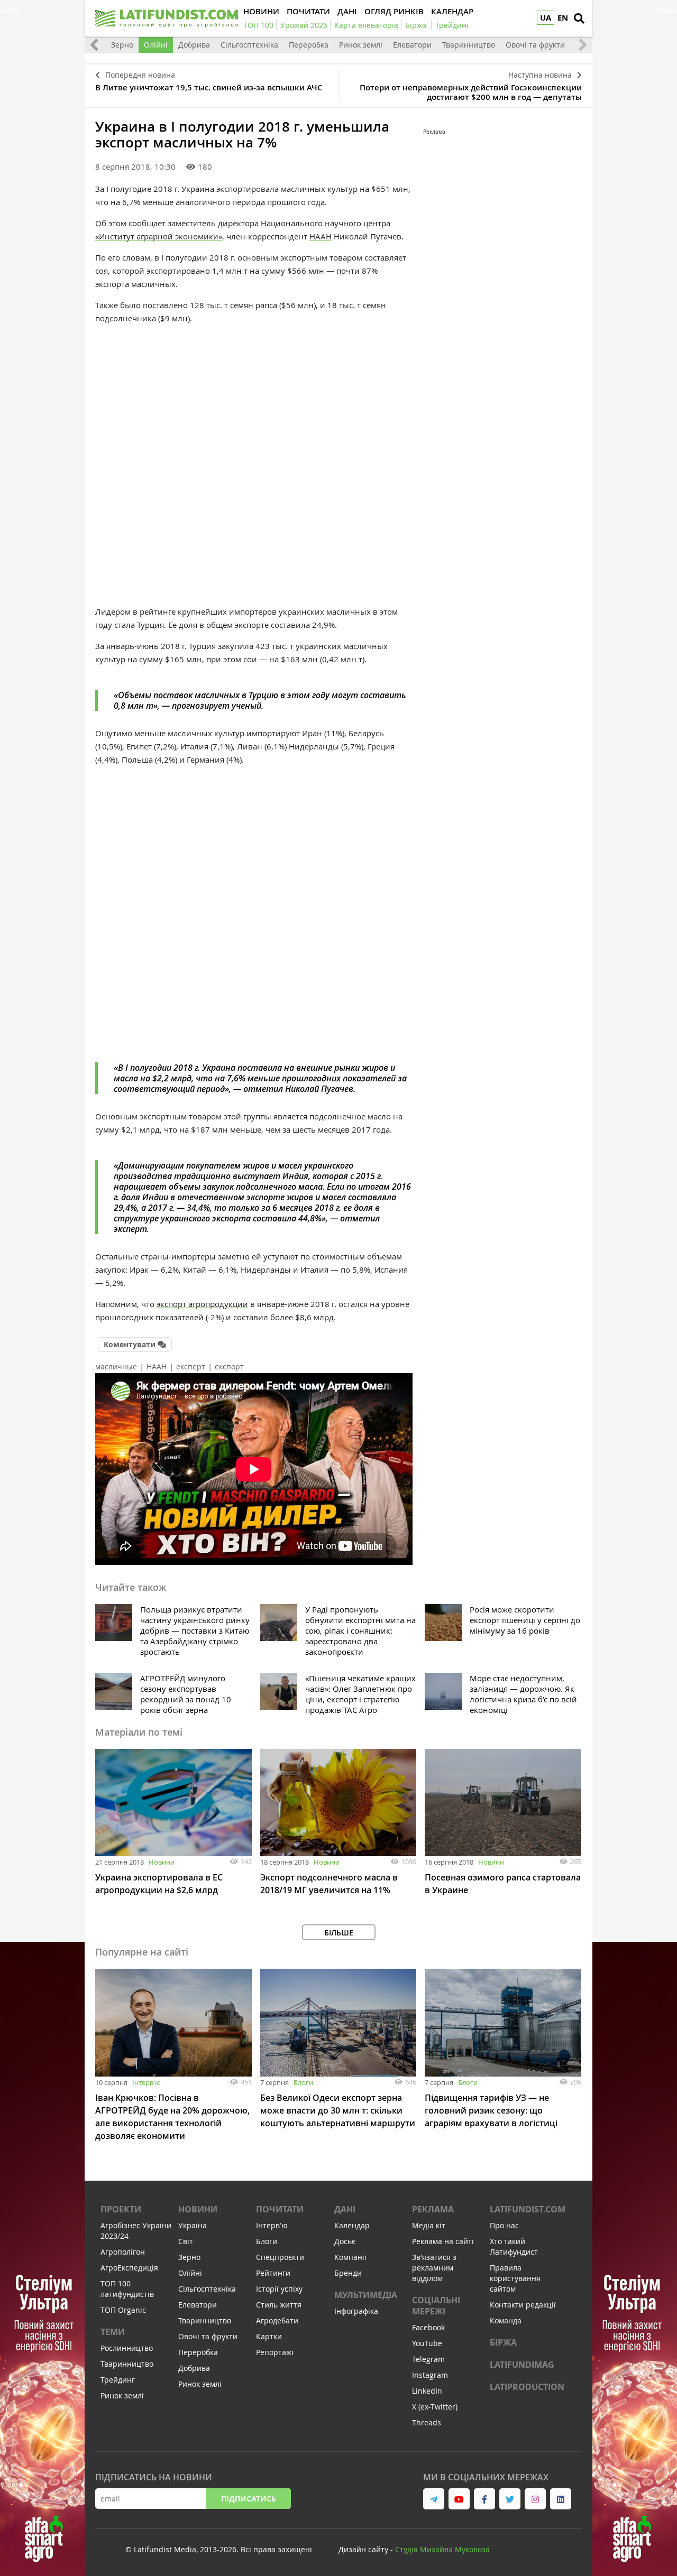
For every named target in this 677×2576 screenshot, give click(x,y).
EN (563, 18)
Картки (269, 2336)
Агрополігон (123, 2252)
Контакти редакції (523, 2305)
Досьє (345, 2241)
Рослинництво (127, 2348)
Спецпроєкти (280, 2257)
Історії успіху (279, 2289)
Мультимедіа (366, 2295)
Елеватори (412, 45)
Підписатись (249, 2499)
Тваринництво (469, 45)
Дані (345, 2209)
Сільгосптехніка (249, 45)
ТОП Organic (123, 2310)
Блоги (303, 2082)
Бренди (348, 2273)
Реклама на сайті (443, 2241)
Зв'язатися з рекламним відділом (434, 2268)
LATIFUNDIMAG (522, 2365)
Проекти (121, 2209)
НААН (321, 236)
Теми (113, 2332)
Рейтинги (273, 2273)
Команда (506, 2320)
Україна (193, 2225)
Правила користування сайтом (515, 2278)
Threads (427, 2422)
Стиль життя (279, 2305)
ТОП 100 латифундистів (127, 2289)
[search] (579, 18)
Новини (162, 1862)
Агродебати (277, 2320)
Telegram (428, 2359)
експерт (191, 1366)
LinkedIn (427, 2391)
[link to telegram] (434, 2499)
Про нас (504, 2225)
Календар (352, 2225)
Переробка (309, 45)
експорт (229, 1366)
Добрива (194, 45)
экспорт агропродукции (202, 1304)
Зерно (122, 45)
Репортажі (275, 2352)
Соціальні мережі (436, 2306)
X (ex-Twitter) (435, 2407)
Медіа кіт (429, 2225)
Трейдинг (118, 2380)
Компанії (350, 2257)
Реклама (433, 2209)
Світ (186, 2241)
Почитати (280, 2209)
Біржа (503, 2342)
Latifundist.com (528, 2209)
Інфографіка (356, 2311)
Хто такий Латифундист (514, 2246)
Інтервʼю (147, 2082)
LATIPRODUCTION (527, 2387)
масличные (116, 1366)
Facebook (428, 2327)
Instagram (430, 2375)
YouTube (427, 2343)
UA (546, 18)
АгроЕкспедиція (129, 2268)
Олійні (156, 45)
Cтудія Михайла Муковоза (442, 2549)
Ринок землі (361, 45)
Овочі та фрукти (535, 45)
